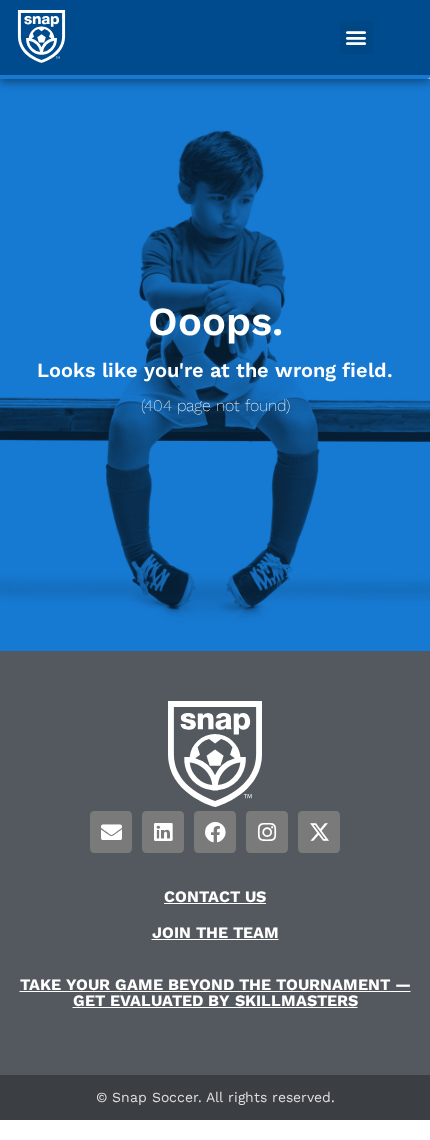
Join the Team (215, 932)
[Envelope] (111, 832)
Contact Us (215, 896)
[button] (356, 37)
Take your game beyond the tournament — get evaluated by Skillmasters (215, 992)
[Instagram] (267, 832)
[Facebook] (215, 832)
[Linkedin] (163, 832)
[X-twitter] (319, 832)
